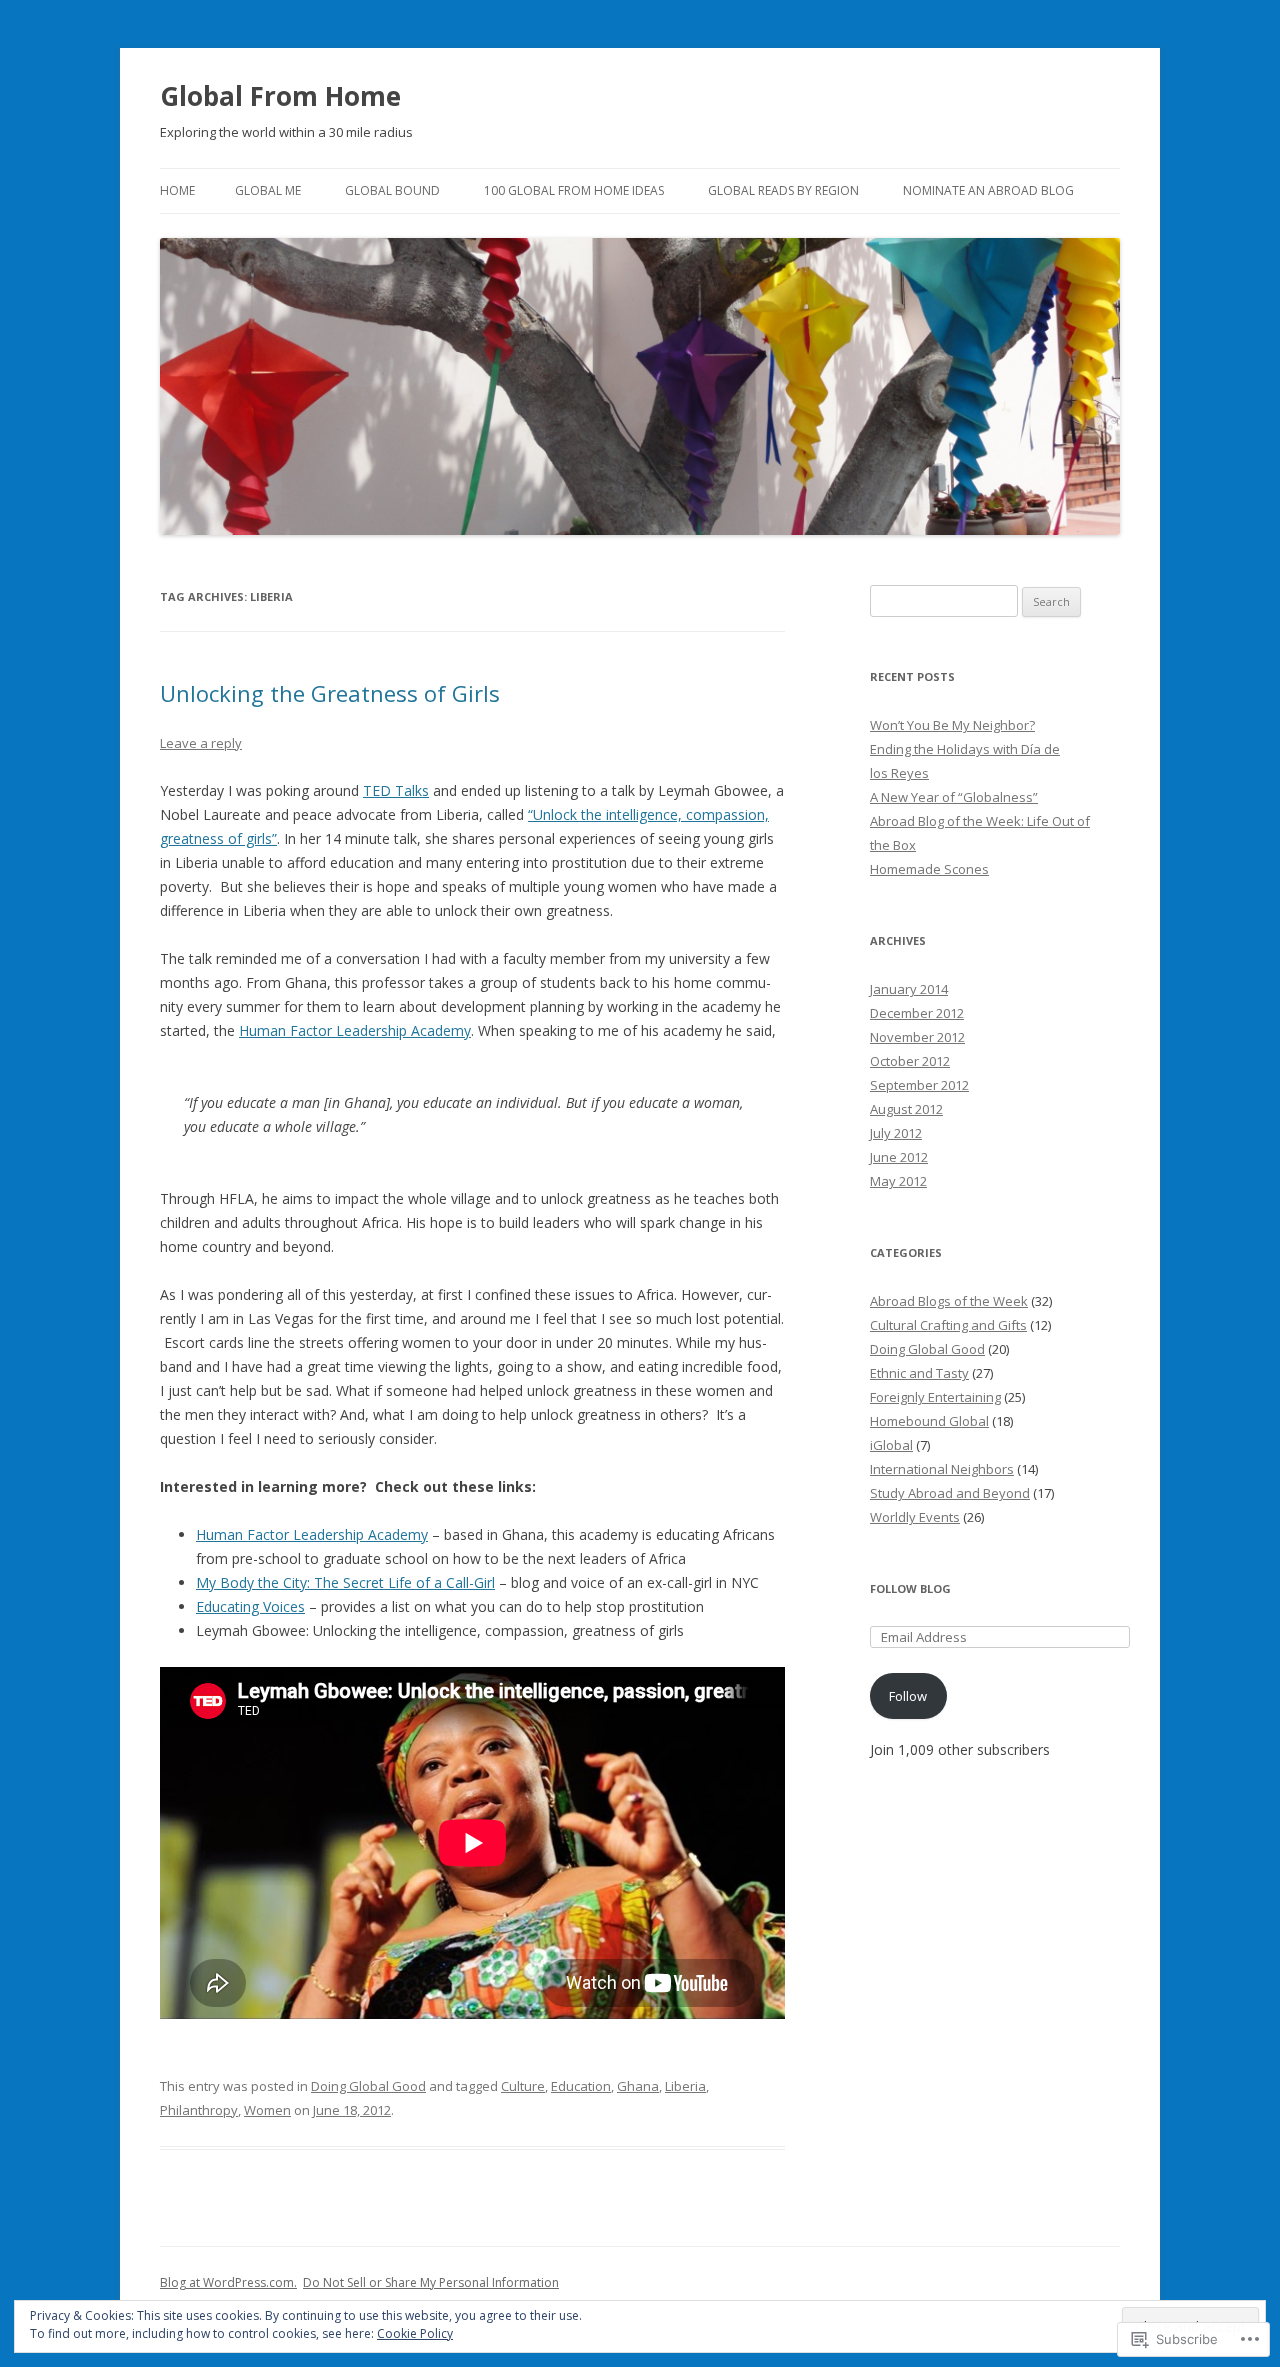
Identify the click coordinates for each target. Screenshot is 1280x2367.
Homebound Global (929, 1421)
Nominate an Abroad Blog (988, 190)
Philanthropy (199, 2110)
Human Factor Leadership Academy (355, 1030)
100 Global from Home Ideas (574, 190)
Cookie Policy (415, 2333)
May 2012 (898, 1181)
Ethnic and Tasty (919, 1373)
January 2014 (909, 989)
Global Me (268, 190)
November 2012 (917, 1037)
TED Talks (396, 790)
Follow (908, 1696)
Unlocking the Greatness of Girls (330, 693)
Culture (523, 2086)
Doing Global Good (368, 2086)
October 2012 (910, 1061)
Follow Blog (910, 1588)
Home (177, 190)
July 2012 (896, 1133)
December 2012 (917, 1013)
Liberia (685, 2086)
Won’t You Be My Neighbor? (952, 725)
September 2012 (919, 1085)
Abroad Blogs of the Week (949, 1301)
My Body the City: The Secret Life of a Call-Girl (345, 1582)
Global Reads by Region (783, 190)
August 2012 (906, 1109)
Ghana (638, 2086)
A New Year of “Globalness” (954, 797)
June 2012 (899, 1157)
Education (581, 2086)
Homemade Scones (929, 869)
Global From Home (280, 96)
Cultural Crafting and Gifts (948, 1325)
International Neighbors (942, 1469)
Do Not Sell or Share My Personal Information (431, 2282)
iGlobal (891, 1445)
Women (267, 2110)
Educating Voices (250, 1606)
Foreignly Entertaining (935, 1397)
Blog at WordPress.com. (228, 2282)
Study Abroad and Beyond (950, 1493)
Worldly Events (915, 1517)
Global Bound (392, 190)
